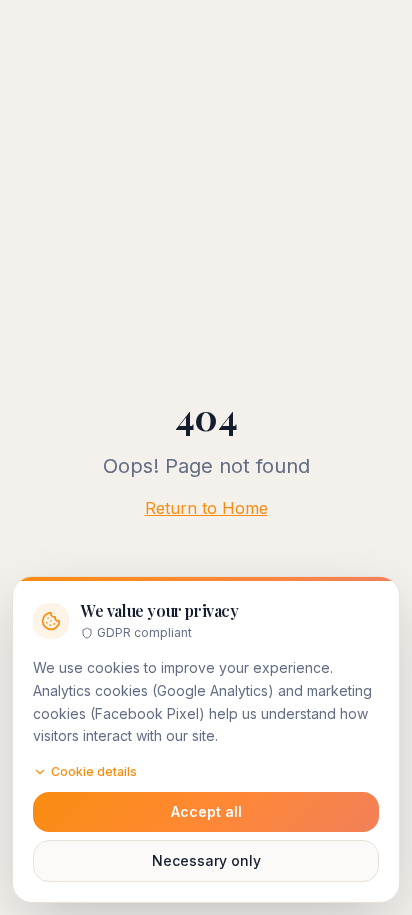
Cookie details (94, 771)
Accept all (206, 811)
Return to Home (206, 508)
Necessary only (206, 860)
